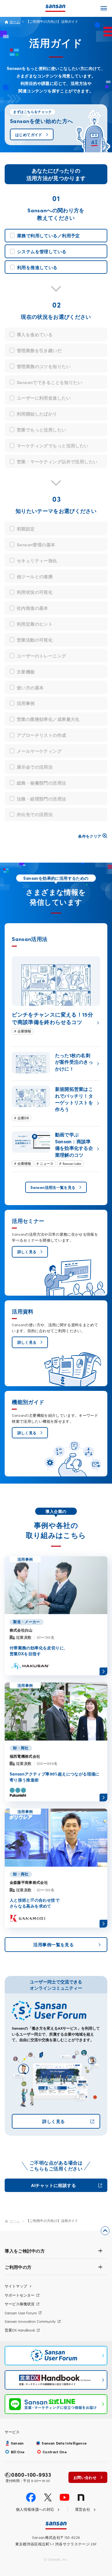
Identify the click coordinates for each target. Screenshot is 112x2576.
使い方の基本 (30, 687)
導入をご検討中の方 (25, 2251)
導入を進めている (35, 334)
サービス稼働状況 (20, 2304)
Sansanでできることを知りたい (49, 382)
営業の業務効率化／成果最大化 (48, 719)
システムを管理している (42, 251)
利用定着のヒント (35, 624)
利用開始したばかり (37, 414)
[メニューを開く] (104, 8)
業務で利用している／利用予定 (49, 235)
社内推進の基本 (33, 608)
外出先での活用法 (35, 814)
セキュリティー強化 (37, 560)
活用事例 (26, 703)
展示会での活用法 (35, 767)
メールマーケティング (39, 751)
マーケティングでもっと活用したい (53, 446)
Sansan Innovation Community (30, 2321)
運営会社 (83, 2510)
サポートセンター (20, 2295)
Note (81, 2497)
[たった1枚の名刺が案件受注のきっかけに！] (56, 1064)
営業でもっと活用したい (42, 430)
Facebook (31, 2497)
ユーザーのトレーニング (42, 656)
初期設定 (26, 529)
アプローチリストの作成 (42, 735)
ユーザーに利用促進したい (44, 398)
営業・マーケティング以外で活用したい (57, 461)
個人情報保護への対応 (35, 2510)
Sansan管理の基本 (36, 544)
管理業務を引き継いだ (39, 350)
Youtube (65, 2497)
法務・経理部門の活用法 (42, 799)
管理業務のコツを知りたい (44, 366)
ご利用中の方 (18, 2267)
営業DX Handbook (20, 2330)
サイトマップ (16, 2286)
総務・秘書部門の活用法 (42, 783)
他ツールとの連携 (35, 576)
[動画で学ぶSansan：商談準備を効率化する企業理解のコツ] (56, 1149)
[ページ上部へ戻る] (105, 2231)
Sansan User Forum (21, 2313)
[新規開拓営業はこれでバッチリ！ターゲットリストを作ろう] (56, 1103)
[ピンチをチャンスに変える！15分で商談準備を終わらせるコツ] (56, 995)
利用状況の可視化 (35, 592)
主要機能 (26, 672)
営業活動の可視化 (35, 640)
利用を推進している (37, 267)
